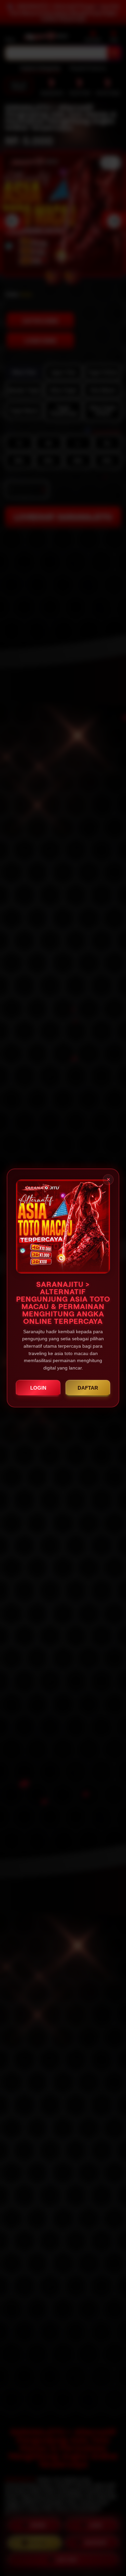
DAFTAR (88, 1388)
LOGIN (38, 1388)
